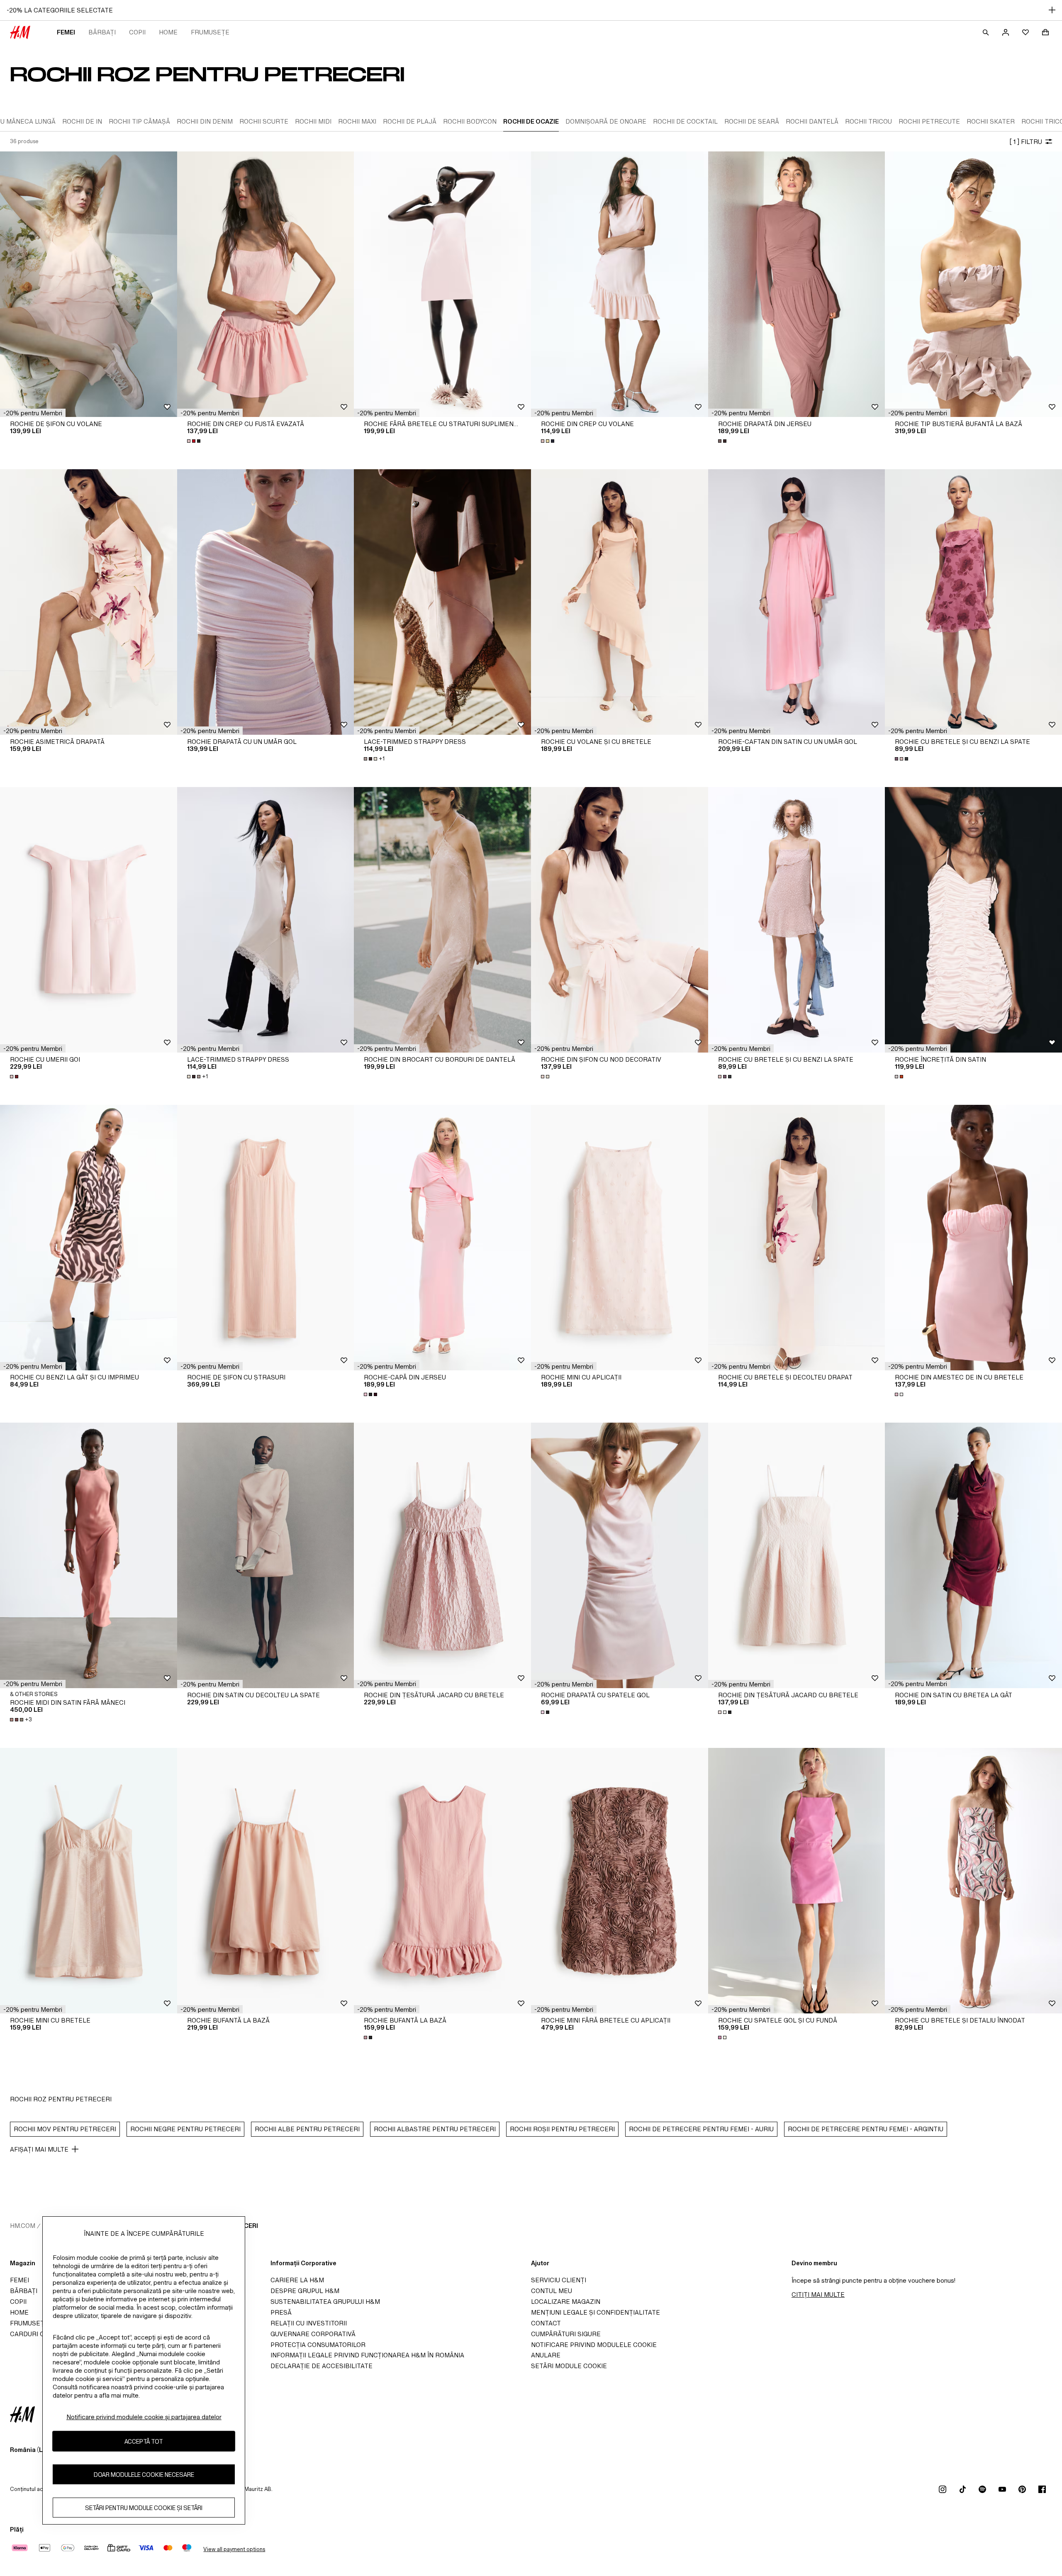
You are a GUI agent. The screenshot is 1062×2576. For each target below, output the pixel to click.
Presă (281, 2312)
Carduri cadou (36, 2334)
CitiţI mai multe (818, 2295)
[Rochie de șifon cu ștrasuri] (266, 1238)
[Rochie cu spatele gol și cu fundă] (797, 1881)
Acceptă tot (144, 2441)
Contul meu (552, 2291)
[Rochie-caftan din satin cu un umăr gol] (797, 602)
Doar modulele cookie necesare (144, 2474)
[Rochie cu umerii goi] (89, 920)
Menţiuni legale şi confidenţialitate (596, 2312)
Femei (66, 32)
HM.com (23, 2226)
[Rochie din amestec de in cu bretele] (973, 1238)
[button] (33, 413)
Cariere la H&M (297, 2280)
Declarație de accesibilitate (322, 2366)
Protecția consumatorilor (318, 2345)
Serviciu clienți (559, 2280)
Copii (137, 32)
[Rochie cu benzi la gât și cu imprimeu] (89, 1238)
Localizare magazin (566, 2302)
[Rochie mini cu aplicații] (620, 1238)
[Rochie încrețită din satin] (973, 920)
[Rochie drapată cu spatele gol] (620, 1555)
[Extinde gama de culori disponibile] (195, 441)
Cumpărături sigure (566, 2334)
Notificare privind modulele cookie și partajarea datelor (144, 2417)
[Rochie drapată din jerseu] (797, 284)
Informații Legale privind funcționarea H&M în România (367, 2355)
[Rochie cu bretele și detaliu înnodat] (973, 1881)
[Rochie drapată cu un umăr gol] (266, 602)
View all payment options (234, 2549)
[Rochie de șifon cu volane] (89, 284)
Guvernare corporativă (313, 2334)
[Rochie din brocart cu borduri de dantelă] (442, 920)
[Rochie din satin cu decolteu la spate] (266, 1555)
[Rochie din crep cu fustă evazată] (266, 284)
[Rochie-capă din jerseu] (442, 1238)
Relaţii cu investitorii (309, 2323)
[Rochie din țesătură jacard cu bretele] (442, 1555)
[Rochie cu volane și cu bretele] (620, 602)
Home (168, 32)
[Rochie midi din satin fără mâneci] (89, 1555)
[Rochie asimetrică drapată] (89, 602)
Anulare (546, 2355)
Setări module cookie (569, 2366)
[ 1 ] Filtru (1026, 142)
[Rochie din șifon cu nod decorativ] (620, 920)
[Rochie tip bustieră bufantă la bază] (973, 284)
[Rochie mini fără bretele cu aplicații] (620, 1881)
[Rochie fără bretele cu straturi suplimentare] (442, 284)
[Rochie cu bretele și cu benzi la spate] (973, 602)
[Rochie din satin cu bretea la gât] (973, 1555)
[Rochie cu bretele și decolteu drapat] (797, 1238)
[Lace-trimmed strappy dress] (442, 602)
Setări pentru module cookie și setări (144, 2507)
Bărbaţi (102, 32)
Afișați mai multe (39, 2149)
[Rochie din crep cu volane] (620, 284)
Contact (546, 2323)
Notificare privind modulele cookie (594, 2345)
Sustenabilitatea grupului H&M (325, 2302)
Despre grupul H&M (305, 2291)
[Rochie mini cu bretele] (89, 1881)
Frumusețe (210, 32)
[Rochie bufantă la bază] (266, 1881)
